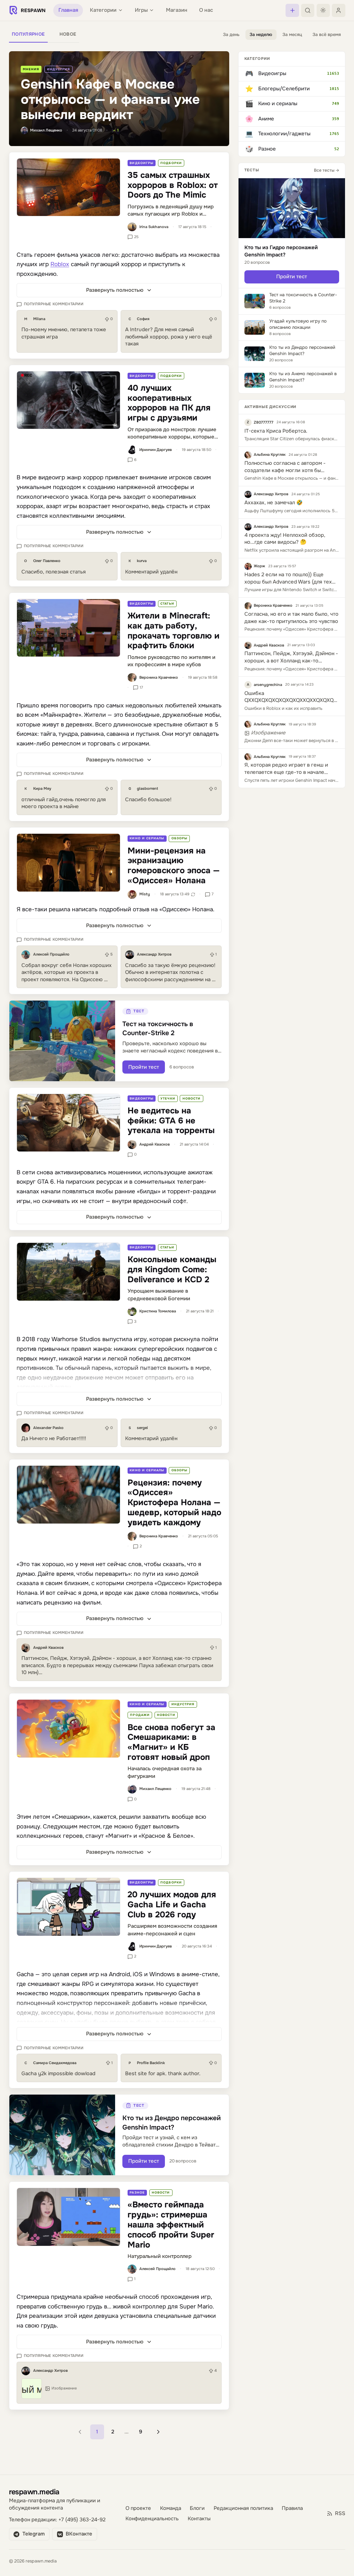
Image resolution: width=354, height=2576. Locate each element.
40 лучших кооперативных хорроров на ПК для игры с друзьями (169, 403)
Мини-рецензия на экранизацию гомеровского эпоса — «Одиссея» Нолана (174, 866)
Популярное (28, 34)
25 (136, 237)
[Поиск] (308, 10)
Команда (171, 2516)
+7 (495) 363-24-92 (82, 2527)
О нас (206, 10)
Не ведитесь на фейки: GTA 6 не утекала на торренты (171, 1121)
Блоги (197, 2516)
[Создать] (292, 10)
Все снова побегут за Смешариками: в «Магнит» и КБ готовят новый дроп (171, 1742)
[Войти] (338, 10)
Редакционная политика (243, 2516)
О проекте (138, 2516)
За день (231, 35)
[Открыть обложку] (68, 187)
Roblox (60, 264)
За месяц (292, 35)
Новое (68, 34)
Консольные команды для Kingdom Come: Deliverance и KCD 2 (172, 1269)
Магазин (177, 10)
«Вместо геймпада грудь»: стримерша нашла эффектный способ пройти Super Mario (171, 2225)
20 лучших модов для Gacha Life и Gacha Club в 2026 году (172, 1905)
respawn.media (34, 2499)
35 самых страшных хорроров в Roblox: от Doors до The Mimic (173, 185)
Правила (292, 2516)
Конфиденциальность (152, 2526)
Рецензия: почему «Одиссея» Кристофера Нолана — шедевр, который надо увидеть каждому (174, 1503)
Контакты (199, 2526)
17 (141, 687)
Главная (68, 10)
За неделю (261, 35)
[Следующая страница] (158, 2432)
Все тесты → (327, 170)
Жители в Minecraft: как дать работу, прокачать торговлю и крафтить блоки (174, 631)
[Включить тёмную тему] (323, 10)
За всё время (327, 35)
